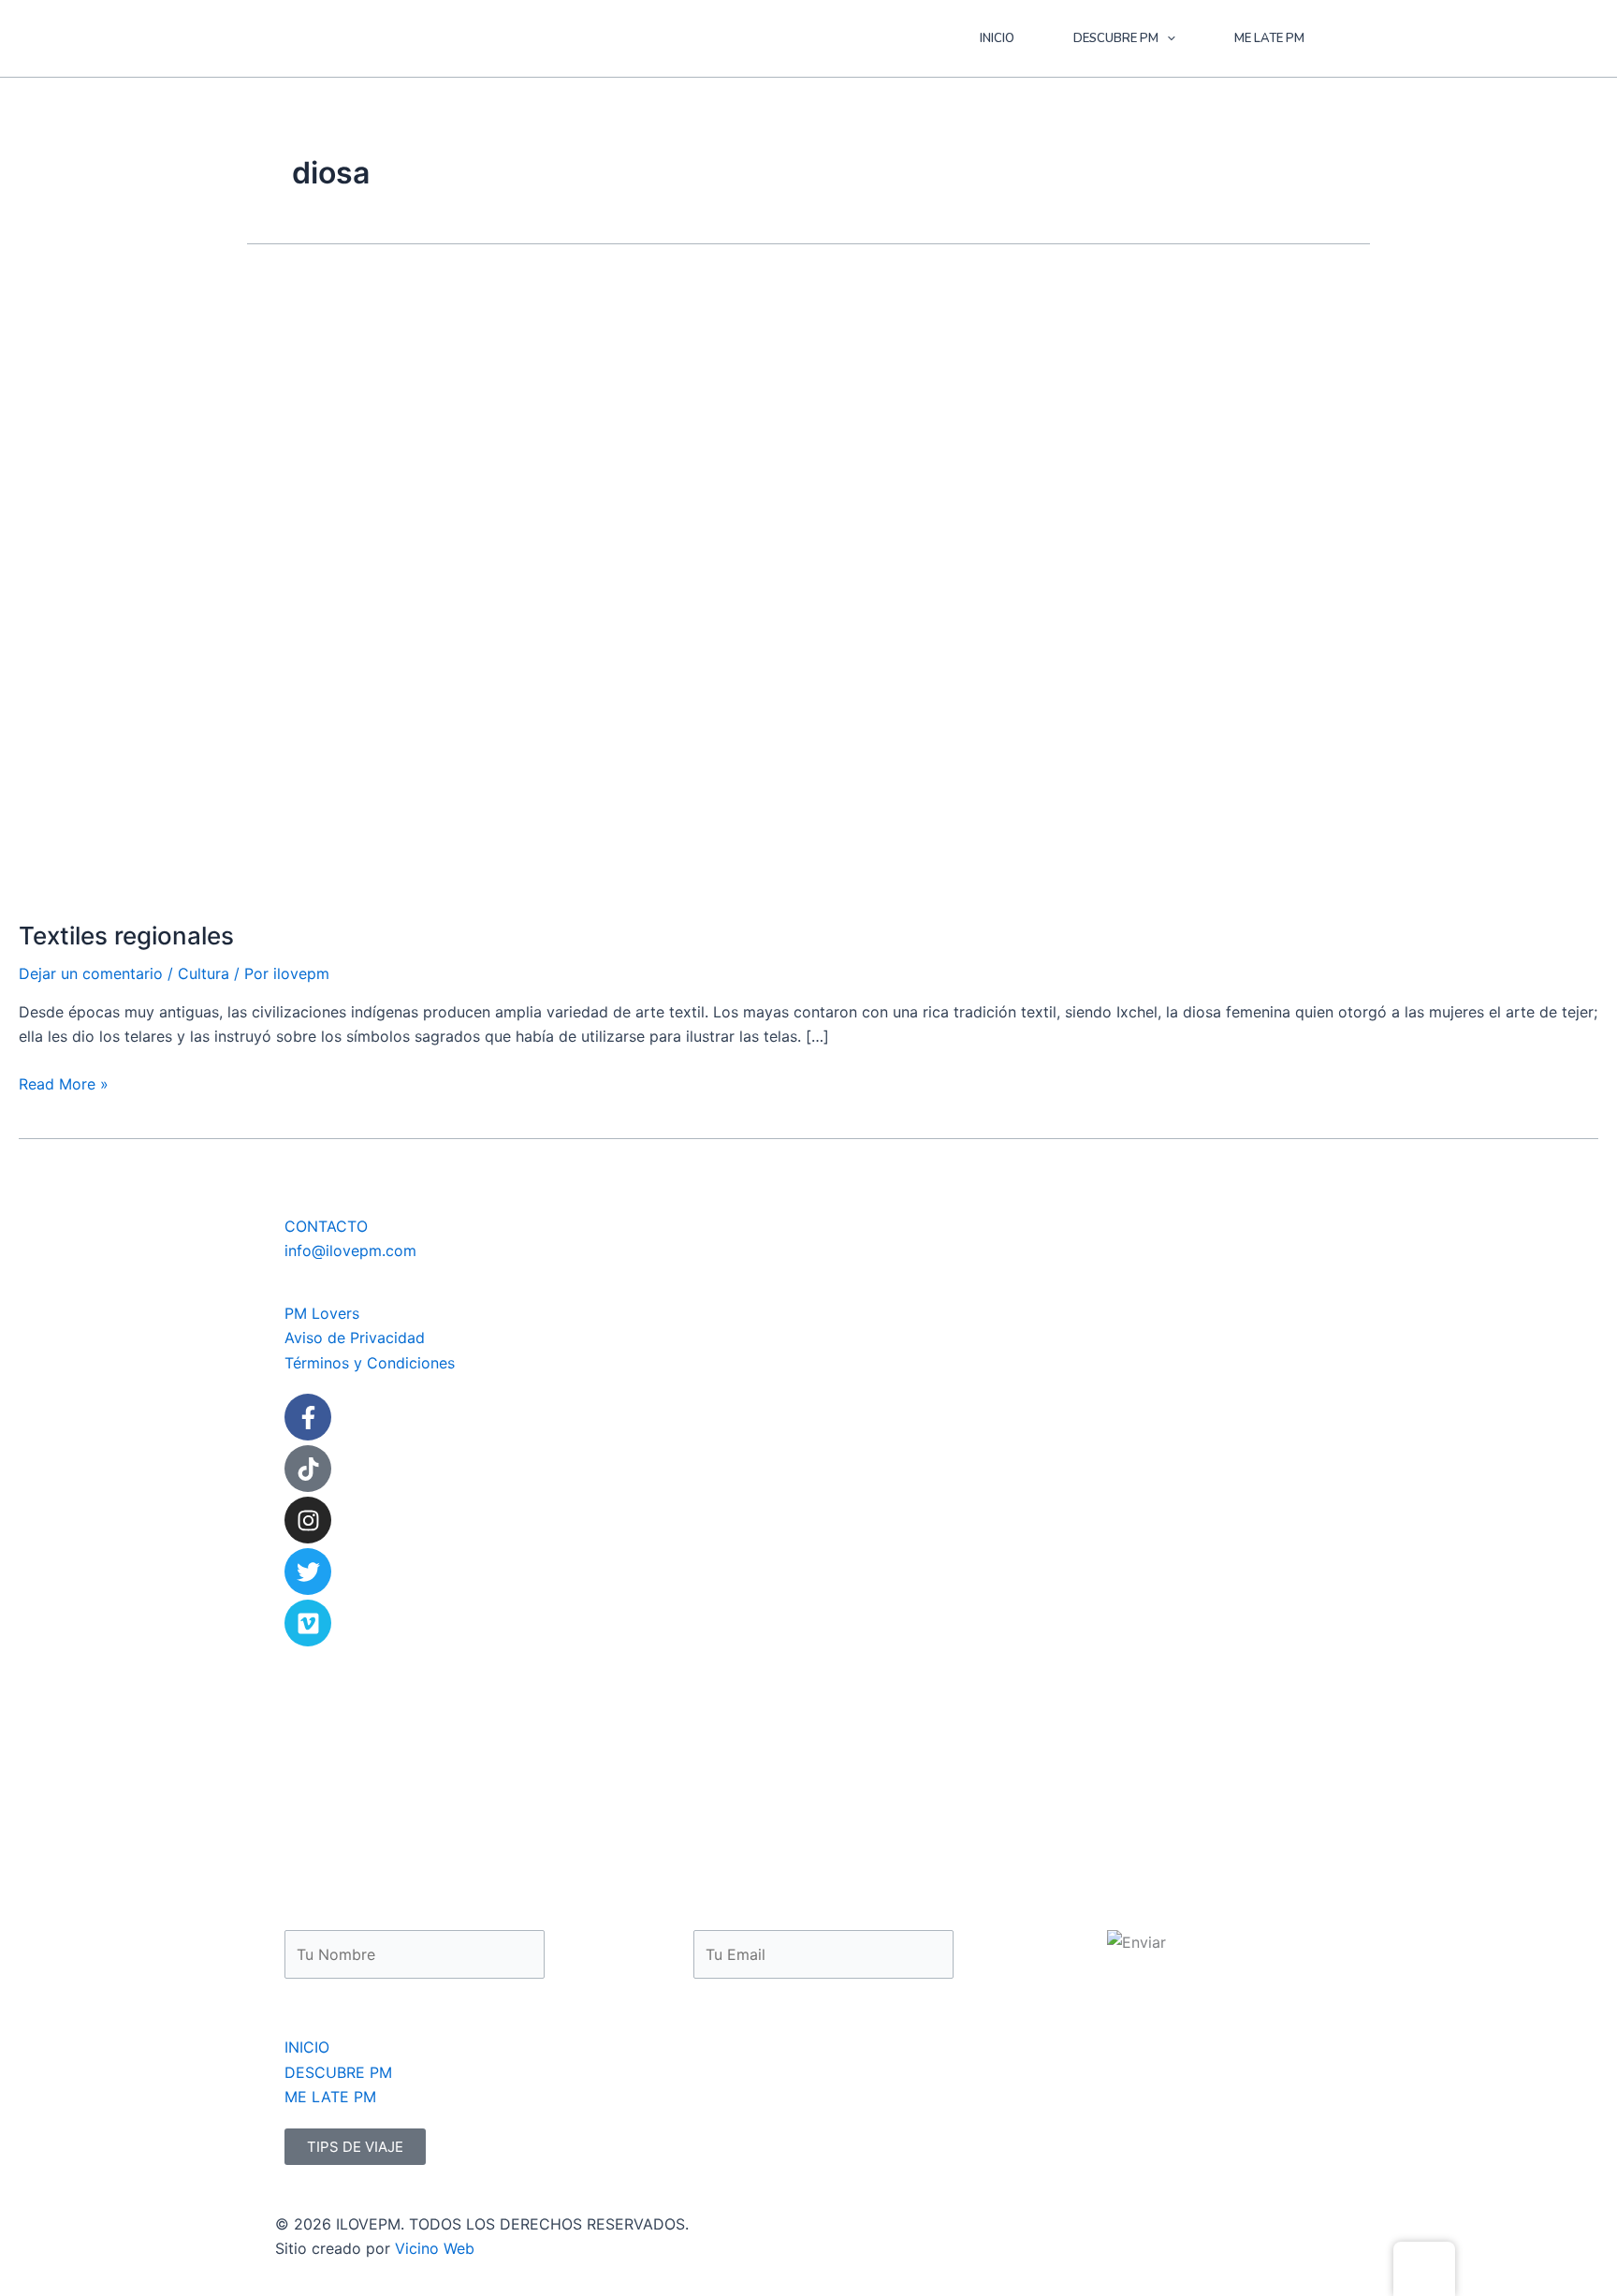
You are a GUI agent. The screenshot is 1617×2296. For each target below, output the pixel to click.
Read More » (64, 1082)
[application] (1167, 38)
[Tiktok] (308, 1469)
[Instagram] (308, 1520)
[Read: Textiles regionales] (487, 585)
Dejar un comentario (91, 973)
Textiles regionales (126, 936)
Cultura (204, 973)
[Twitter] (308, 1572)
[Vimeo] (308, 1623)
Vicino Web (435, 2248)
